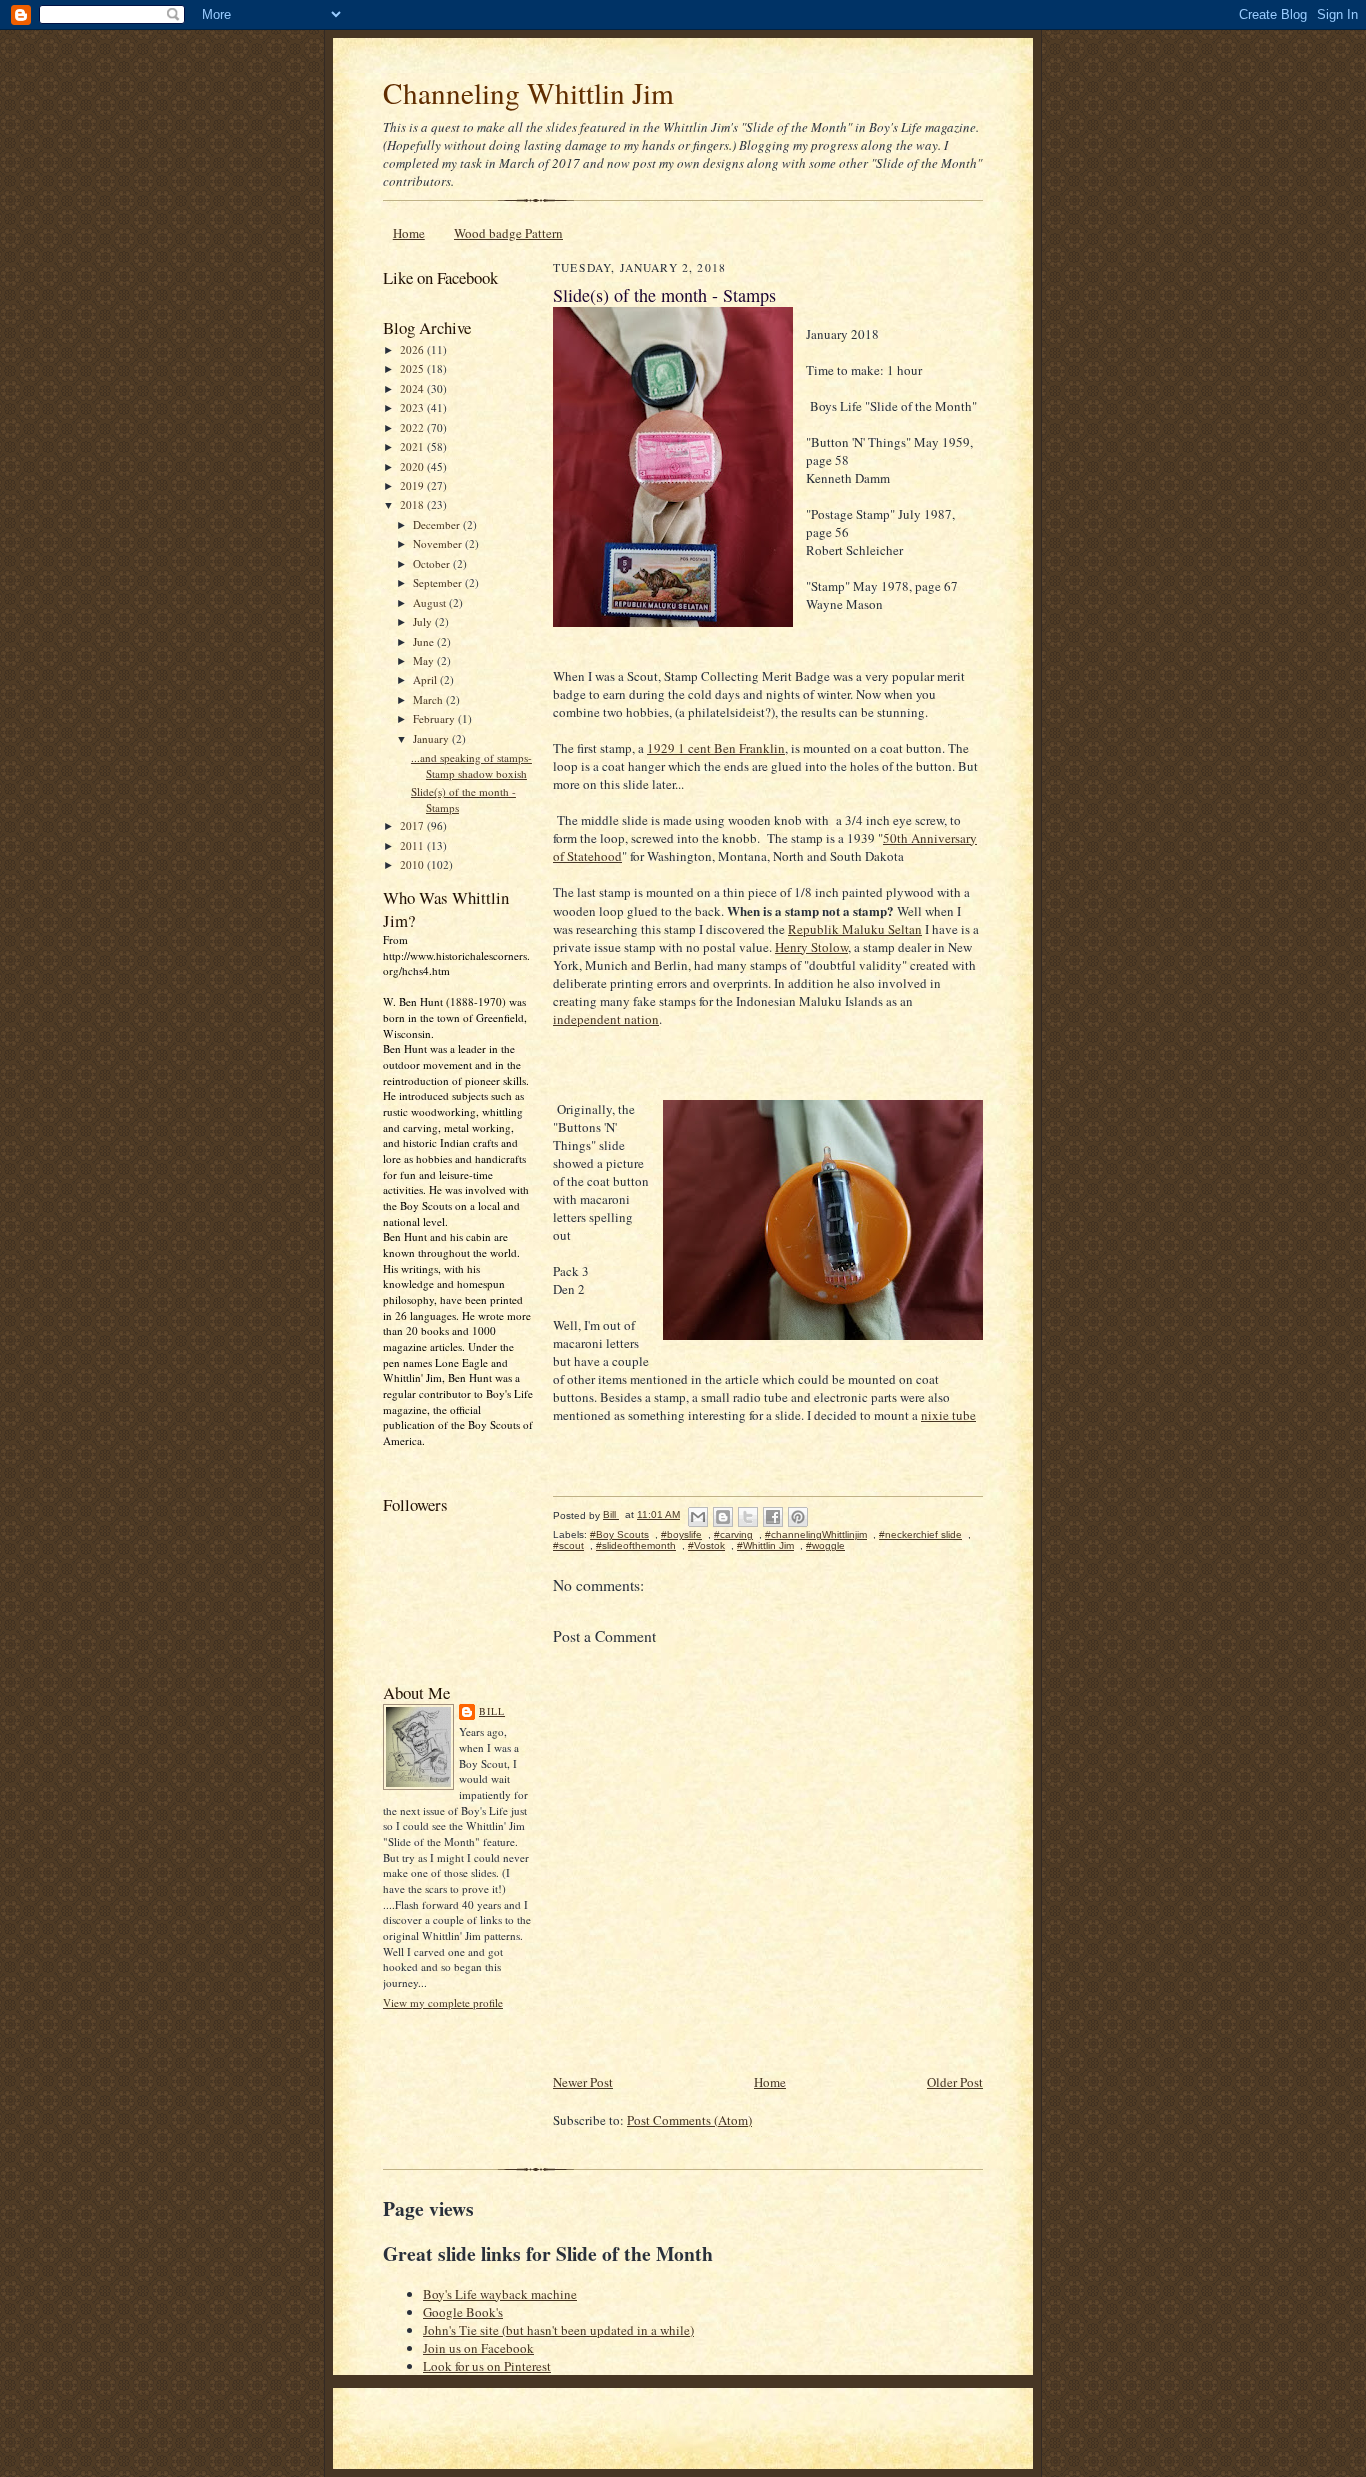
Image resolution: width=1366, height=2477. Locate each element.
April (426, 679)
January (432, 738)
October (433, 563)
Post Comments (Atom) (689, 2120)
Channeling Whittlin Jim (528, 92)
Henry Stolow (811, 947)
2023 (413, 407)
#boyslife (681, 1534)
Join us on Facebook (478, 2348)
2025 (413, 368)
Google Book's (463, 2312)
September (439, 582)
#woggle (825, 1545)
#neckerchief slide (920, 1534)
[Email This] (698, 1517)
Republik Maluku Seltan (855, 929)
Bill (492, 1711)
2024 (413, 388)
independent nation (606, 1019)
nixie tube (948, 1415)
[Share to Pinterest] (798, 1517)
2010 (413, 864)
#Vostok (706, 1545)
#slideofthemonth (636, 1545)
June (425, 641)
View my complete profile (443, 2002)
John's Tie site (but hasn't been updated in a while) (558, 2330)
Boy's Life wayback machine (500, 2294)
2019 (413, 485)
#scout (568, 1545)
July (424, 621)
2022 (413, 427)
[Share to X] (748, 1517)
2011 (413, 845)
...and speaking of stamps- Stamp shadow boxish (471, 765)
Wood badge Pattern (508, 233)
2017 (413, 825)
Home (409, 233)
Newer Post (583, 2082)
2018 (413, 504)
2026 (413, 349)
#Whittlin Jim (765, 1545)
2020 (413, 466)
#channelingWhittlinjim (816, 1534)
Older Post (955, 2082)
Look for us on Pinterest (487, 2366)
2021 (413, 446)
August (431, 602)
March (429, 699)
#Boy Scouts (619, 1534)
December (438, 524)
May (425, 660)
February (435, 718)
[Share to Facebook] (773, 1517)
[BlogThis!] (723, 1517)
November (439, 543)
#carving (733, 1534)
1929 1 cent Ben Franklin (716, 748)
